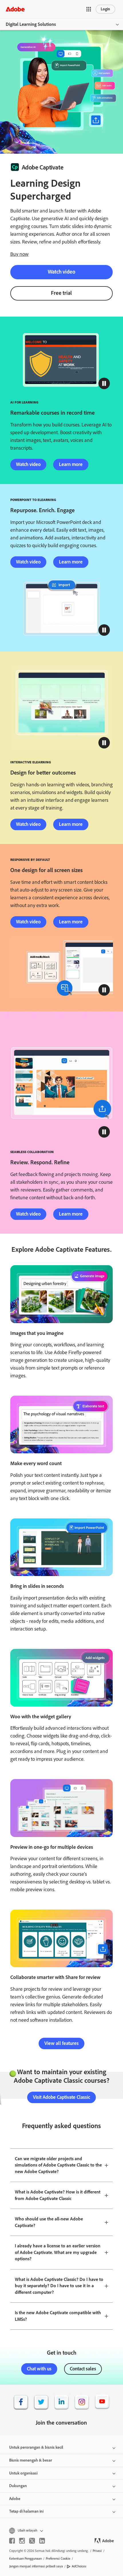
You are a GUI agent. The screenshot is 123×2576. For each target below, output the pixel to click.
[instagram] (22, 2541)
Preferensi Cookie (58, 2559)
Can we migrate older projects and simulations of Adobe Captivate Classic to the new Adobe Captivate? (58, 2165)
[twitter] (32, 2541)
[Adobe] (15, 9)
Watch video (61, 272)
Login (105, 9)
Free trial (61, 293)
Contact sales (83, 2369)
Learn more (71, 464)
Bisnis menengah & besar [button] (31, 2460)
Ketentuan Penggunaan (25, 2559)
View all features (61, 2043)
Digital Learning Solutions (31, 24)
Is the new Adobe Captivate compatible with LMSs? (58, 2316)
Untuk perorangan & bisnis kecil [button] (36, 2447)
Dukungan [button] (18, 2486)
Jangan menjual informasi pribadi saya (36, 2566)
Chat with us (39, 2369)
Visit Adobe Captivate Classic (61, 2097)
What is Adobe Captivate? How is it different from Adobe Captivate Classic (58, 2195)
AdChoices (79, 2566)
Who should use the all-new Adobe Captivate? (49, 2222)
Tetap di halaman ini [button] (26, 2511)
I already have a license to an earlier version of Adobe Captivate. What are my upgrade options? (58, 2252)
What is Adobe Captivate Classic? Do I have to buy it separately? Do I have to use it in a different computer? (59, 2286)
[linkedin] (42, 2541)
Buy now (19, 254)
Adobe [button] (15, 2499)
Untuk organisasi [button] (23, 2473)
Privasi (97, 2551)
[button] (89, 9)
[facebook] (12, 2541)
